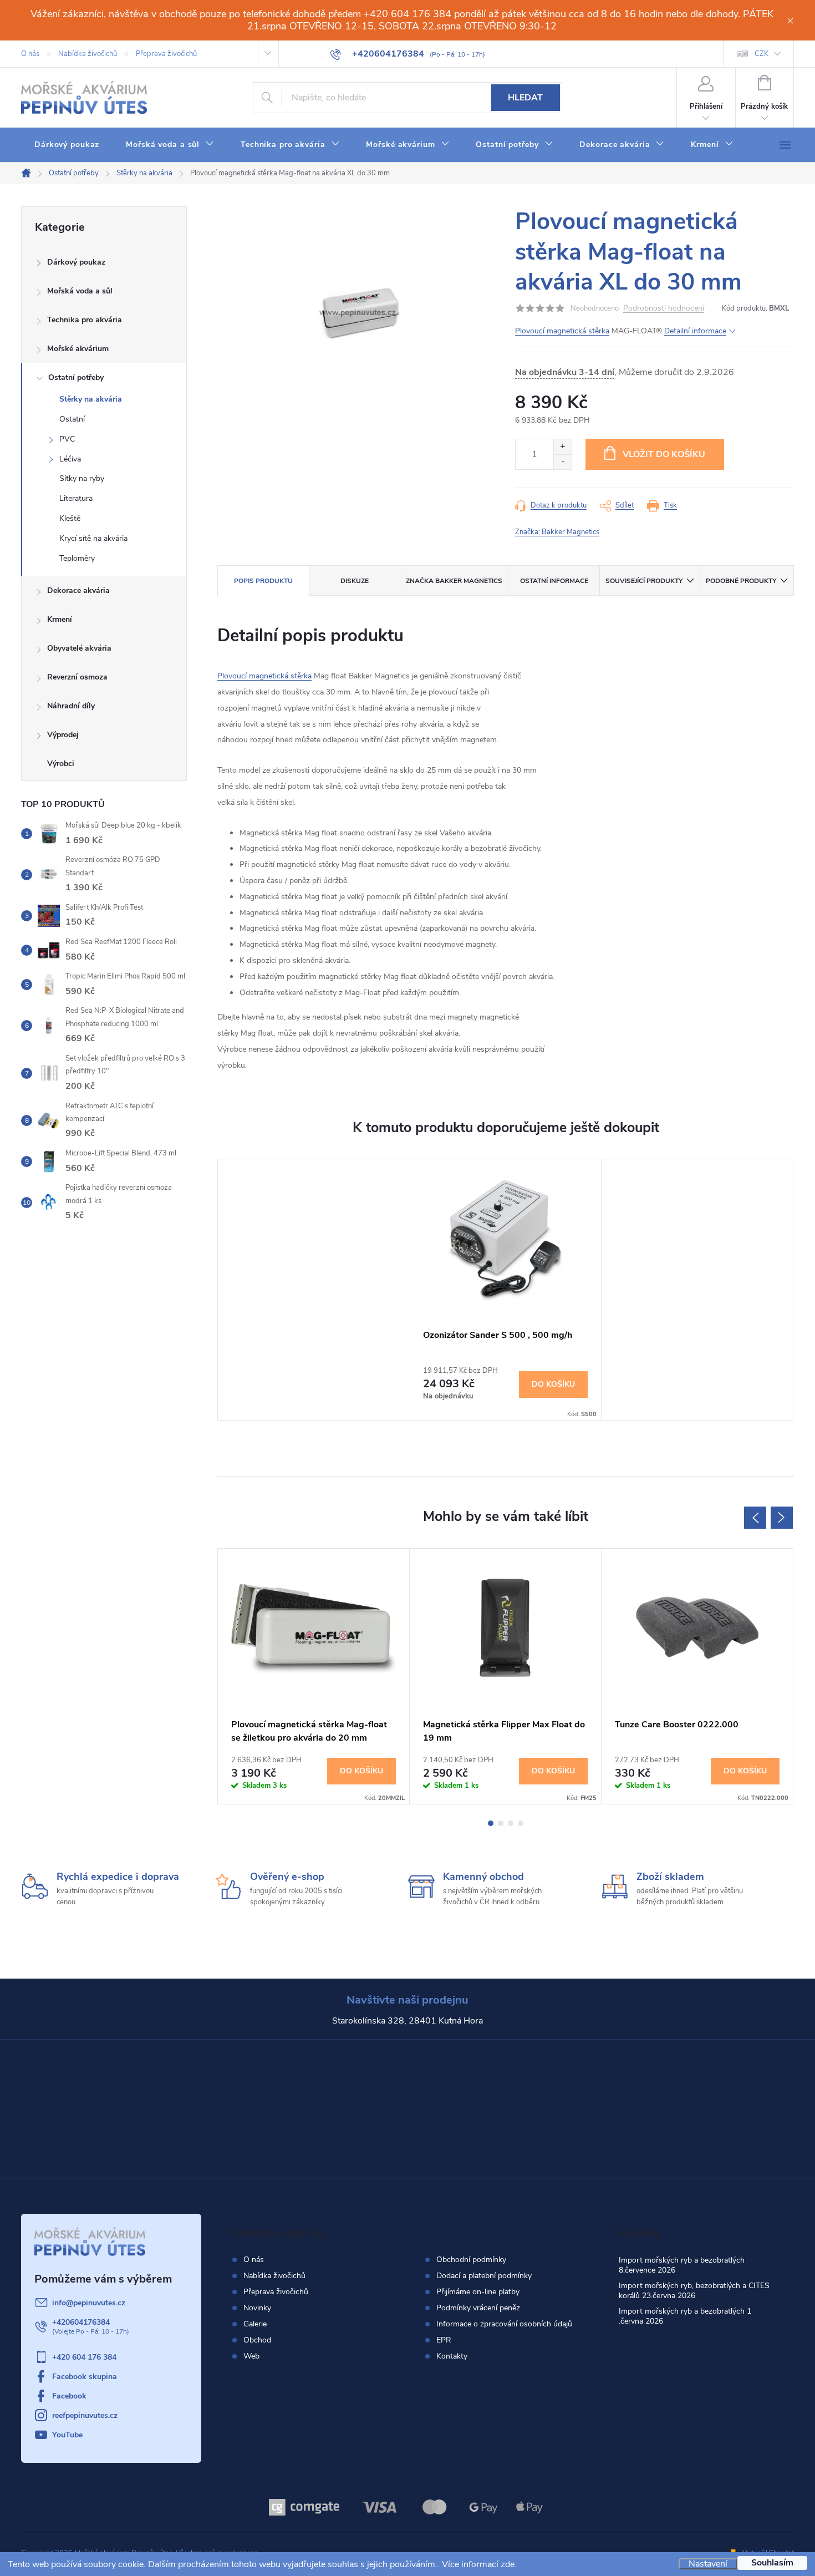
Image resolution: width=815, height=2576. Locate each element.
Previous (755, 1518)
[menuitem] (67, 145)
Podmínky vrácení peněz (478, 2308)
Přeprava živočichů (166, 54)
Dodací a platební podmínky (484, 2276)
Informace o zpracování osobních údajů (504, 2324)
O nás (30, 54)
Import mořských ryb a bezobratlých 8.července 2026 (682, 2265)
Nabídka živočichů (88, 54)
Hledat (525, 98)
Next (782, 1518)
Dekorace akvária (78, 590)
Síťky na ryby (82, 478)
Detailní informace (695, 331)
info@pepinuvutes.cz (89, 2303)
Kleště (70, 518)
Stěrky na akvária (91, 399)
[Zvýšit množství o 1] (562, 447)
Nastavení (708, 2564)
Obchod (257, 2340)
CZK (761, 54)
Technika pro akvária (85, 320)
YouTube (67, 2435)
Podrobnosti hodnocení (664, 309)
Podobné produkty (741, 581)
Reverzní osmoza (77, 677)
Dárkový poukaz (76, 262)
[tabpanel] (506, 1290)
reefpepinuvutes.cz (85, 2415)
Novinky (257, 2308)
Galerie (255, 2324)
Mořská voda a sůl (80, 291)
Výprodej (63, 735)
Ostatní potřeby (76, 377)
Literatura (76, 498)
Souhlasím (772, 2563)
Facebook (69, 2396)
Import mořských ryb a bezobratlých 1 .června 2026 (685, 2316)
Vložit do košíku (664, 454)
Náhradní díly (71, 706)
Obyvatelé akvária (79, 648)
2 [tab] (501, 1823)
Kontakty (452, 2356)
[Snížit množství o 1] (562, 462)
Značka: (557, 532)
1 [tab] (491, 1823)
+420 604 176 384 (84, 2357)
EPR (444, 2340)
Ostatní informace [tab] (554, 581)
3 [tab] (511, 1823)
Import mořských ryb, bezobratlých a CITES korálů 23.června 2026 (694, 2291)
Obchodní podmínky (471, 2260)
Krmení (60, 619)
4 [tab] (521, 1823)
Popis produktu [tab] (263, 581)
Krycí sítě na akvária (93, 538)
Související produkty (644, 581)
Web (251, 2356)
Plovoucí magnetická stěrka (562, 331)
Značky (104, 765)
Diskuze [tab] (355, 581)
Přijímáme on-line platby (478, 2292)
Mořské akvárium (78, 349)
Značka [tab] (454, 581)
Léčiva (70, 459)
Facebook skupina (85, 2377)
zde (508, 2564)
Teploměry (77, 558)
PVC (67, 439)
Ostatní (72, 419)
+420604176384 (81, 2322)
